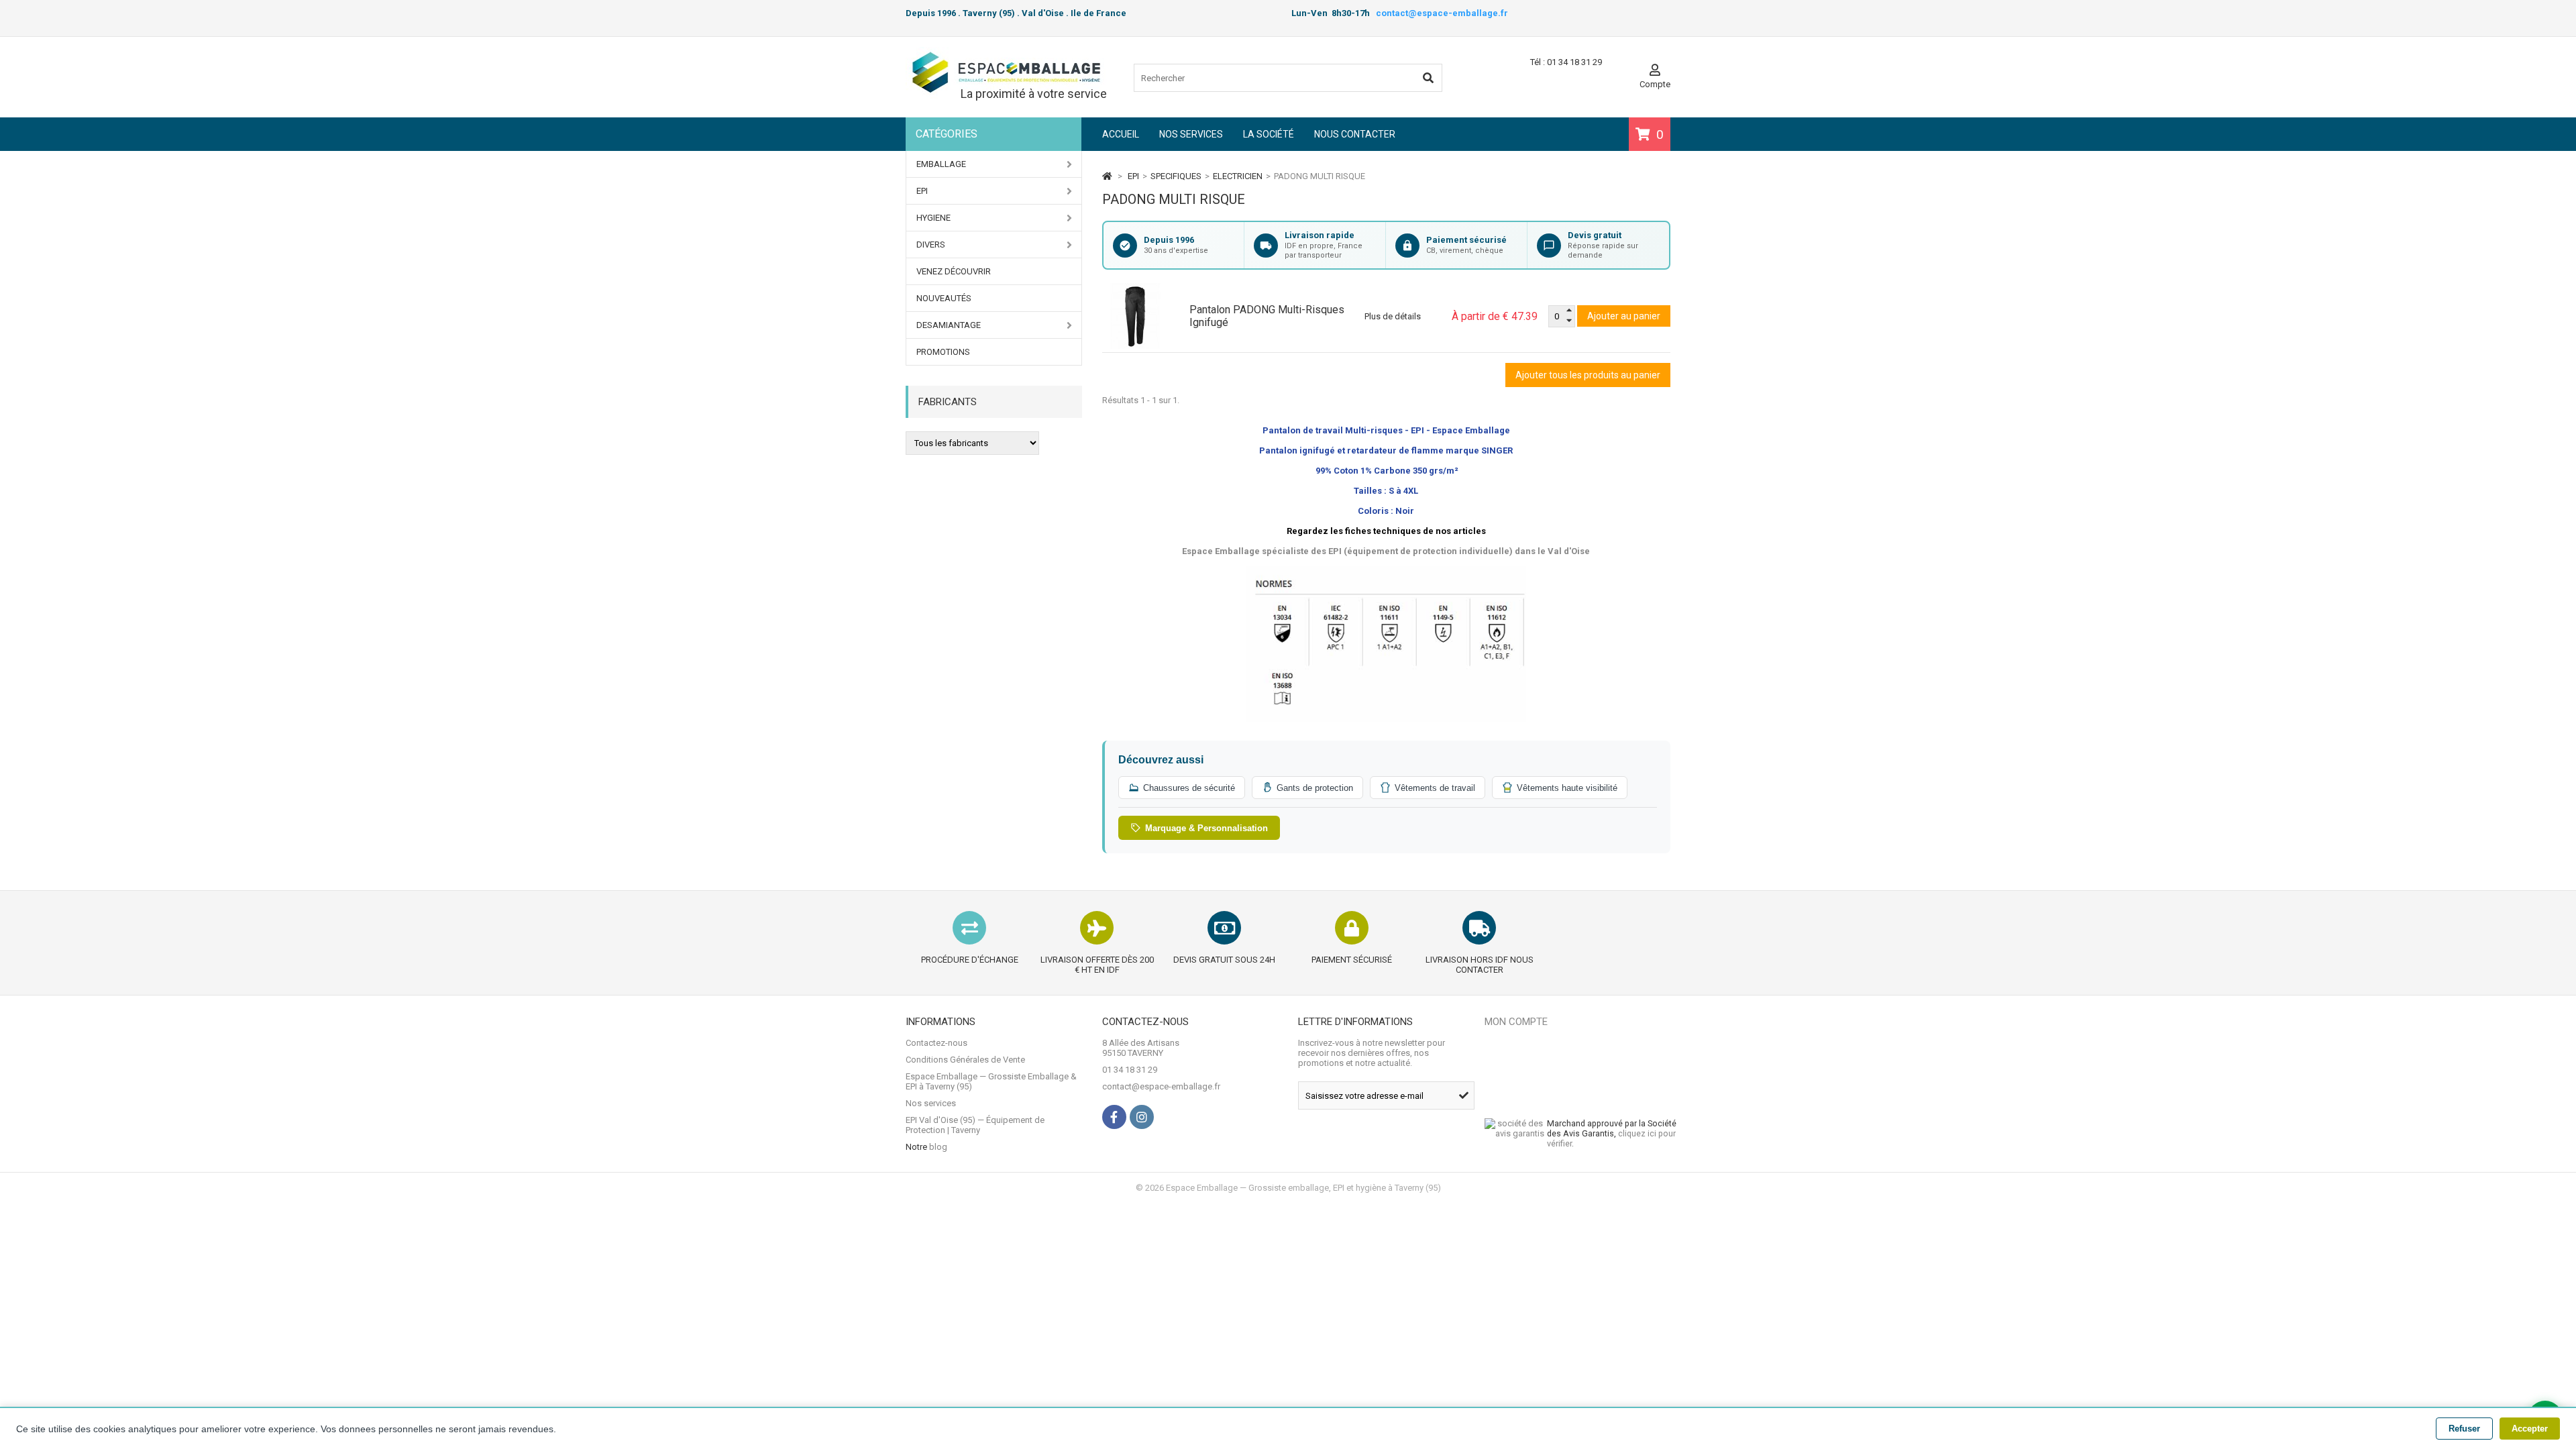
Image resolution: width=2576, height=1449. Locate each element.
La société (1269, 134)
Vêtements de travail (1435, 788)
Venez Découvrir (954, 271)
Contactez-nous (936, 1043)
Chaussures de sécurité (1189, 788)
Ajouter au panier (1624, 316)
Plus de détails (1393, 316)
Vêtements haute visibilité (1567, 788)
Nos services (1191, 134)
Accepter (2530, 1429)
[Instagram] (1142, 1117)
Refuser (2464, 1429)
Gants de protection (1315, 788)
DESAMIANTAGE (949, 325)
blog (938, 1147)
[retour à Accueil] (1107, 176)
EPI (922, 191)
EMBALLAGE (941, 164)
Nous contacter (1355, 134)
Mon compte (1516, 1022)
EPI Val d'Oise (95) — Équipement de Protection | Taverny (975, 1125)
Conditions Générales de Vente (965, 1060)
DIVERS (931, 245)
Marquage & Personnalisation (1206, 828)
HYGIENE (933, 218)
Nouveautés (944, 298)
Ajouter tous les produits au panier (1588, 375)
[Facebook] (1114, 1117)
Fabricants (948, 402)
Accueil (1121, 134)
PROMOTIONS (943, 352)
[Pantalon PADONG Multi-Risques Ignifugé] (1146, 316)
